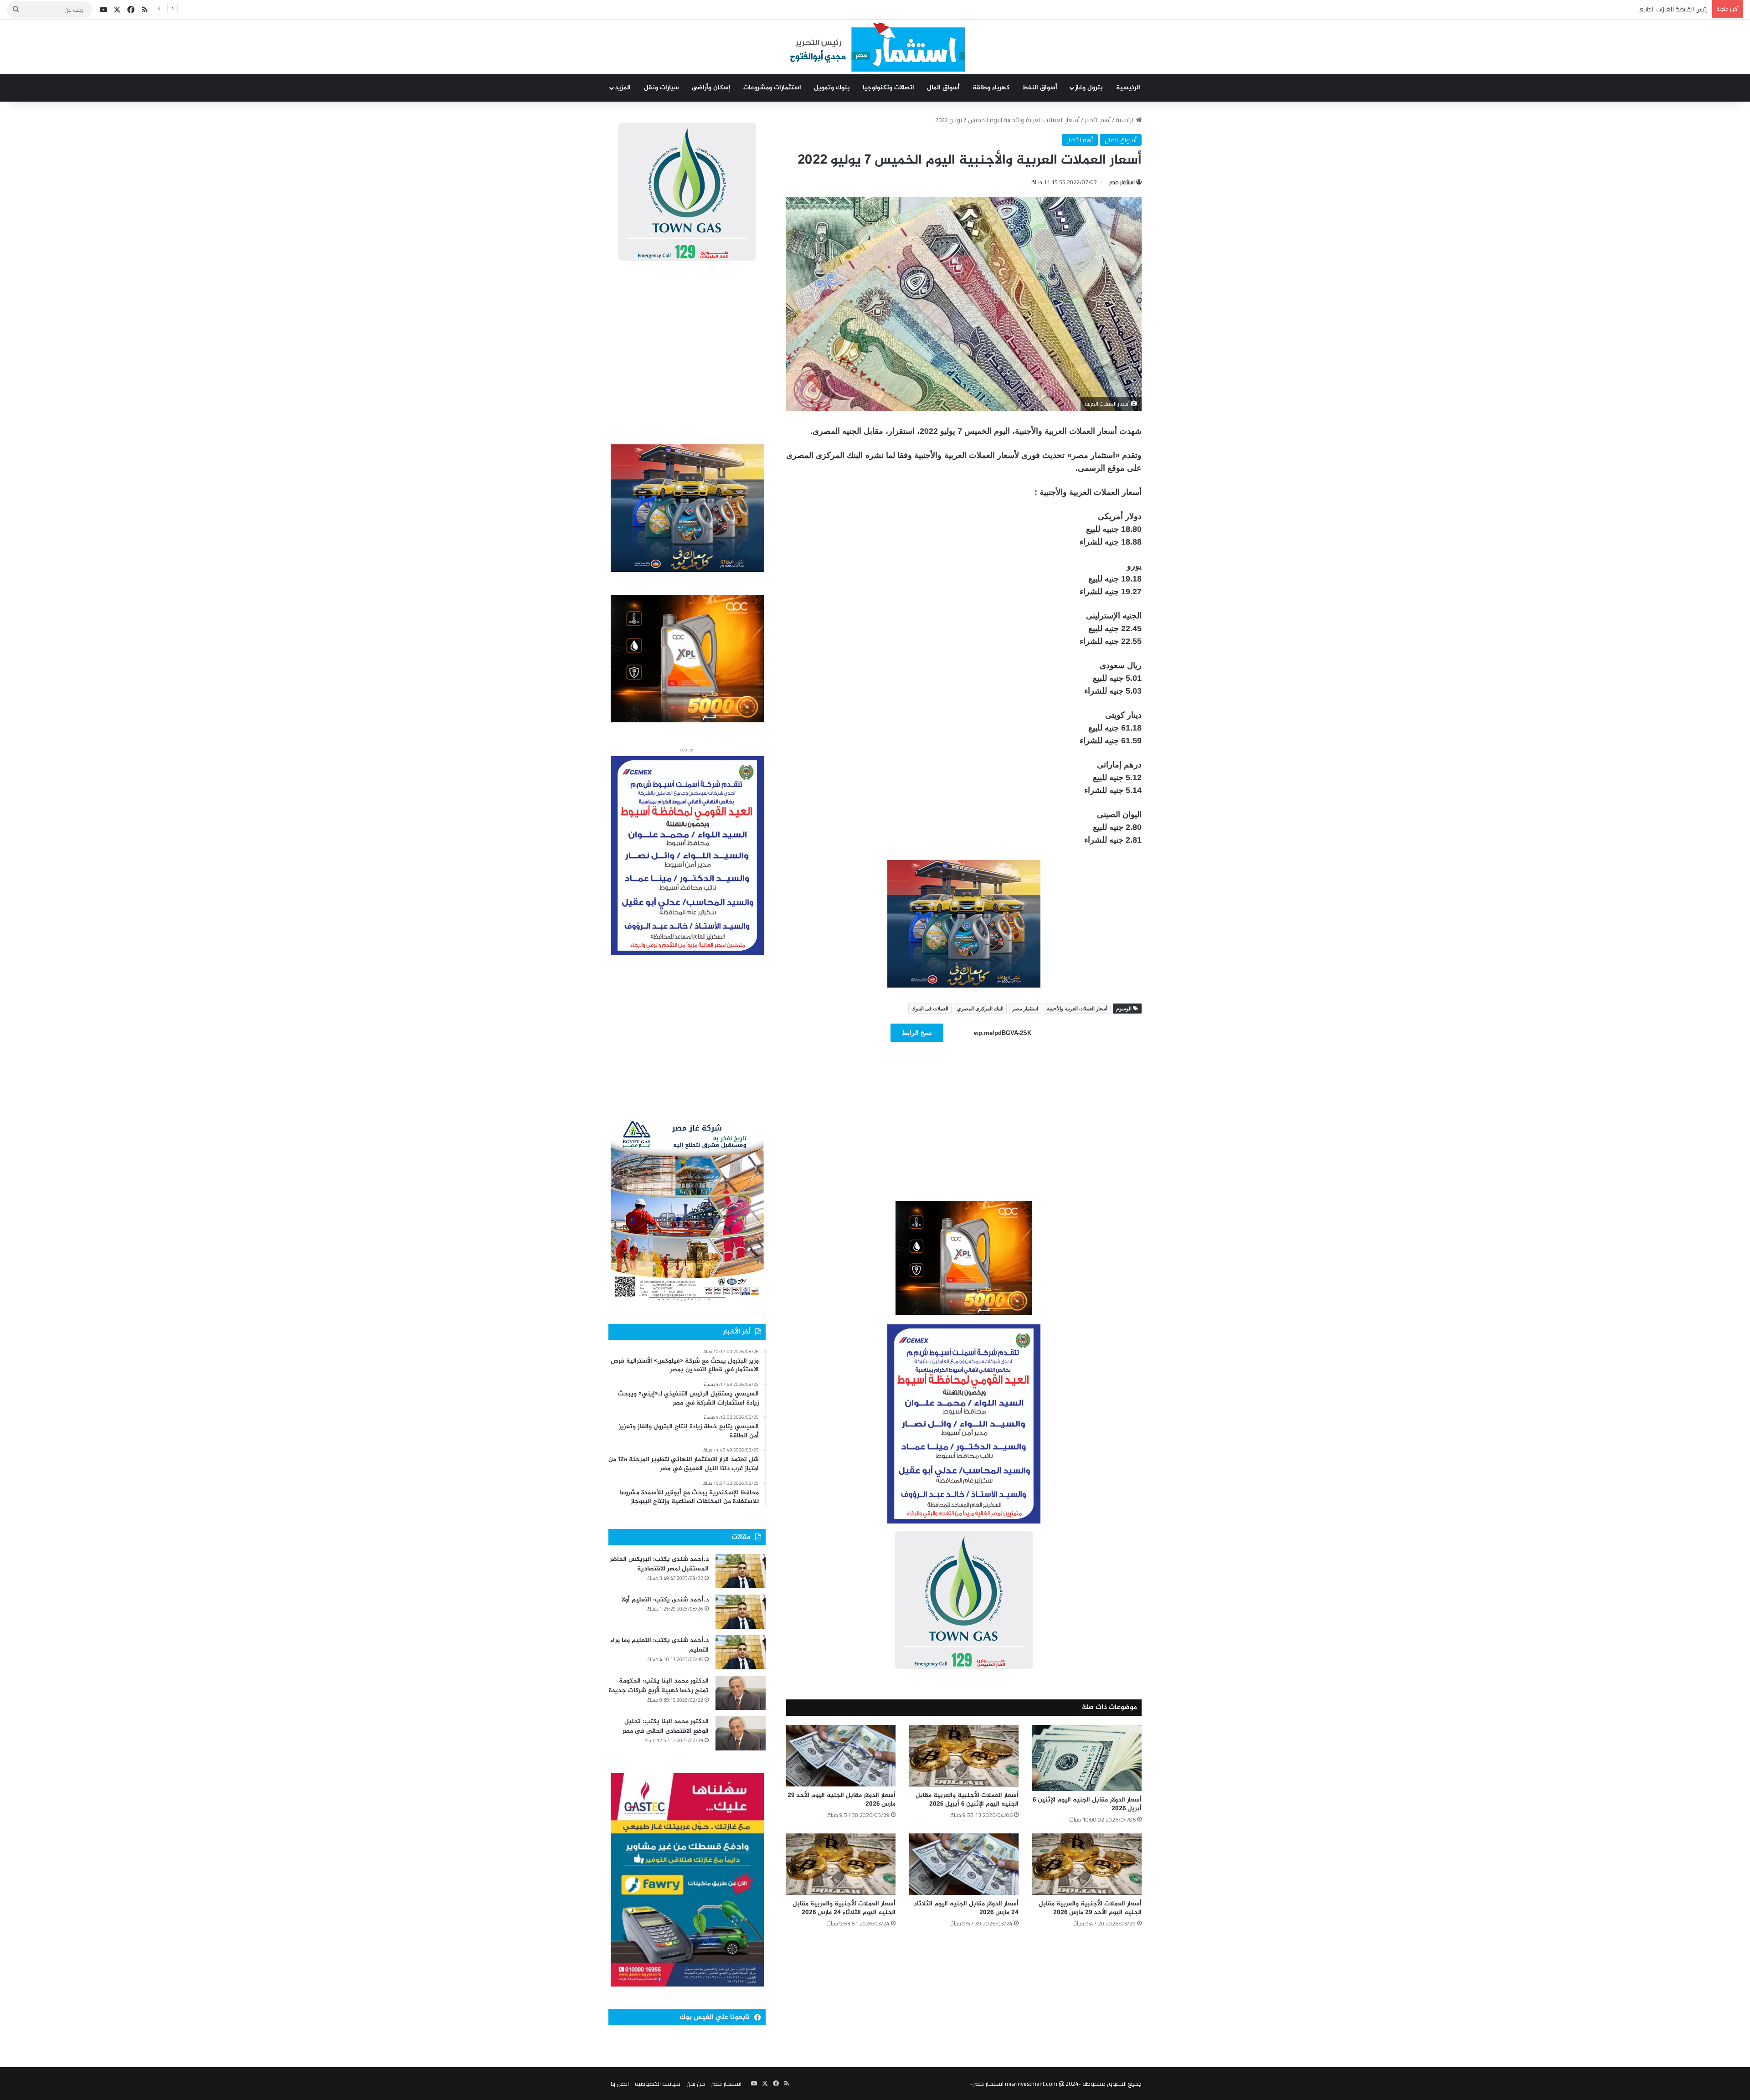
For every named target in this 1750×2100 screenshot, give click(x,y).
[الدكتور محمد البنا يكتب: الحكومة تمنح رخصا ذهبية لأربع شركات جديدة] (741, 1693)
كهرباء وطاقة (991, 88)
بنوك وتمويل (832, 88)
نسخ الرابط (917, 1033)
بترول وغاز (1089, 88)
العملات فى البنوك (930, 1009)
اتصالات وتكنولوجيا (888, 88)
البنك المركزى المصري (980, 1009)
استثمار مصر (1122, 182)
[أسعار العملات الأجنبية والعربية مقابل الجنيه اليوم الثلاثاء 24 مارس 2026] (841, 1864)
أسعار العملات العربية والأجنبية (1077, 1009)
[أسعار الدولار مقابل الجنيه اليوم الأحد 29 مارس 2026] (841, 1756)
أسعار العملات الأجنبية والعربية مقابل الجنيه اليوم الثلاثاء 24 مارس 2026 (844, 1908)
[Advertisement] (964, 1134)
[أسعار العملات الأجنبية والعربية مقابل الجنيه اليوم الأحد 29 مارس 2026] (1087, 1864)
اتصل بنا (620, 2084)
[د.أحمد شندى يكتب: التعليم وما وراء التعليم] (741, 1652)
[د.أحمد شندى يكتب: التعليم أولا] (741, 1612)
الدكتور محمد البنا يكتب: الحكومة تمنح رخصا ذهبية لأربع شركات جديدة (659, 1686)
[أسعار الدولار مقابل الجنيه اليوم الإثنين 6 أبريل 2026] (1087, 1758)
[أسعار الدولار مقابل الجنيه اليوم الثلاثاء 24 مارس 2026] (964, 1864)
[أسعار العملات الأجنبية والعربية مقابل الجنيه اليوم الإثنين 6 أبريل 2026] (964, 1756)
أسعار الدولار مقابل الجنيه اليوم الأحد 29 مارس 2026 (842, 1800)
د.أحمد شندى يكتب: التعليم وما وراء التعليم (659, 1645)
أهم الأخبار (1098, 120)
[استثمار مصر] (875, 47)
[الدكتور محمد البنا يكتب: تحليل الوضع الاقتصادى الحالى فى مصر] (741, 1733)
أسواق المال (943, 88)
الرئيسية (1128, 88)
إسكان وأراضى (711, 88)
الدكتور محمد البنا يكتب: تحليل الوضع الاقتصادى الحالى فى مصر (666, 1727)
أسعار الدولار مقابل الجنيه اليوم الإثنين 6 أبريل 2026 (1087, 1804)
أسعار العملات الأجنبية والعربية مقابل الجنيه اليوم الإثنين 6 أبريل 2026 (967, 1800)
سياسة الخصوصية (658, 2084)
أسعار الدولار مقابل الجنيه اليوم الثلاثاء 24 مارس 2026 (966, 1908)
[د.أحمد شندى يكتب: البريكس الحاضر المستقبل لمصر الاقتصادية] (741, 1571)
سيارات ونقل (661, 88)
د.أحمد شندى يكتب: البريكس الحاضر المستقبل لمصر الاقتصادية (659, 1564)
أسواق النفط (1040, 88)
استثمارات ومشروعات (772, 88)
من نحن (696, 2084)
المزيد (623, 88)
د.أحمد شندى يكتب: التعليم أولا (665, 1600)
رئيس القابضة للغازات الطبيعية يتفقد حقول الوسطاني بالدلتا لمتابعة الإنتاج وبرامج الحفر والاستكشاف (1583, 9)
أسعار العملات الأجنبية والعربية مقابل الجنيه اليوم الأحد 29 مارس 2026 (1090, 1908)
